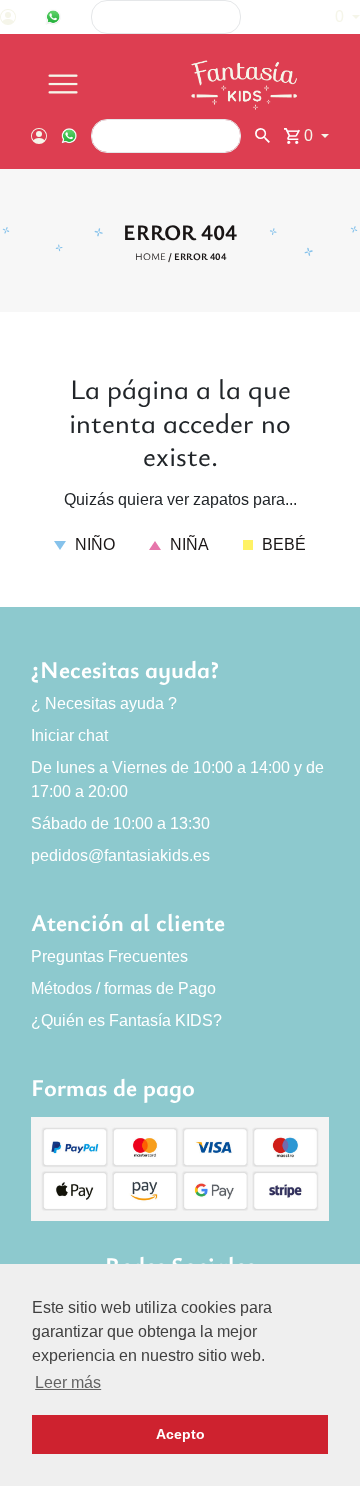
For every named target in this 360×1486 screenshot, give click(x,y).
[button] (337, 17)
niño (93, 544)
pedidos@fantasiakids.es (120, 855)
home (150, 256)
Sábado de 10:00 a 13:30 (120, 823)
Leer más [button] (68, 1382)
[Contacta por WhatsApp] (53, 17)
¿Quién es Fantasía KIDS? (126, 1020)
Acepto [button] (180, 1434)
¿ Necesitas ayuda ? (104, 703)
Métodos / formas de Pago (123, 988)
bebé (282, 544)
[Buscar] (277, 17)
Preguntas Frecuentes (109, 956)
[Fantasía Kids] (246, 84)
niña (187, 544)
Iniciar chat (69, 735)
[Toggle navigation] (63, 84)
